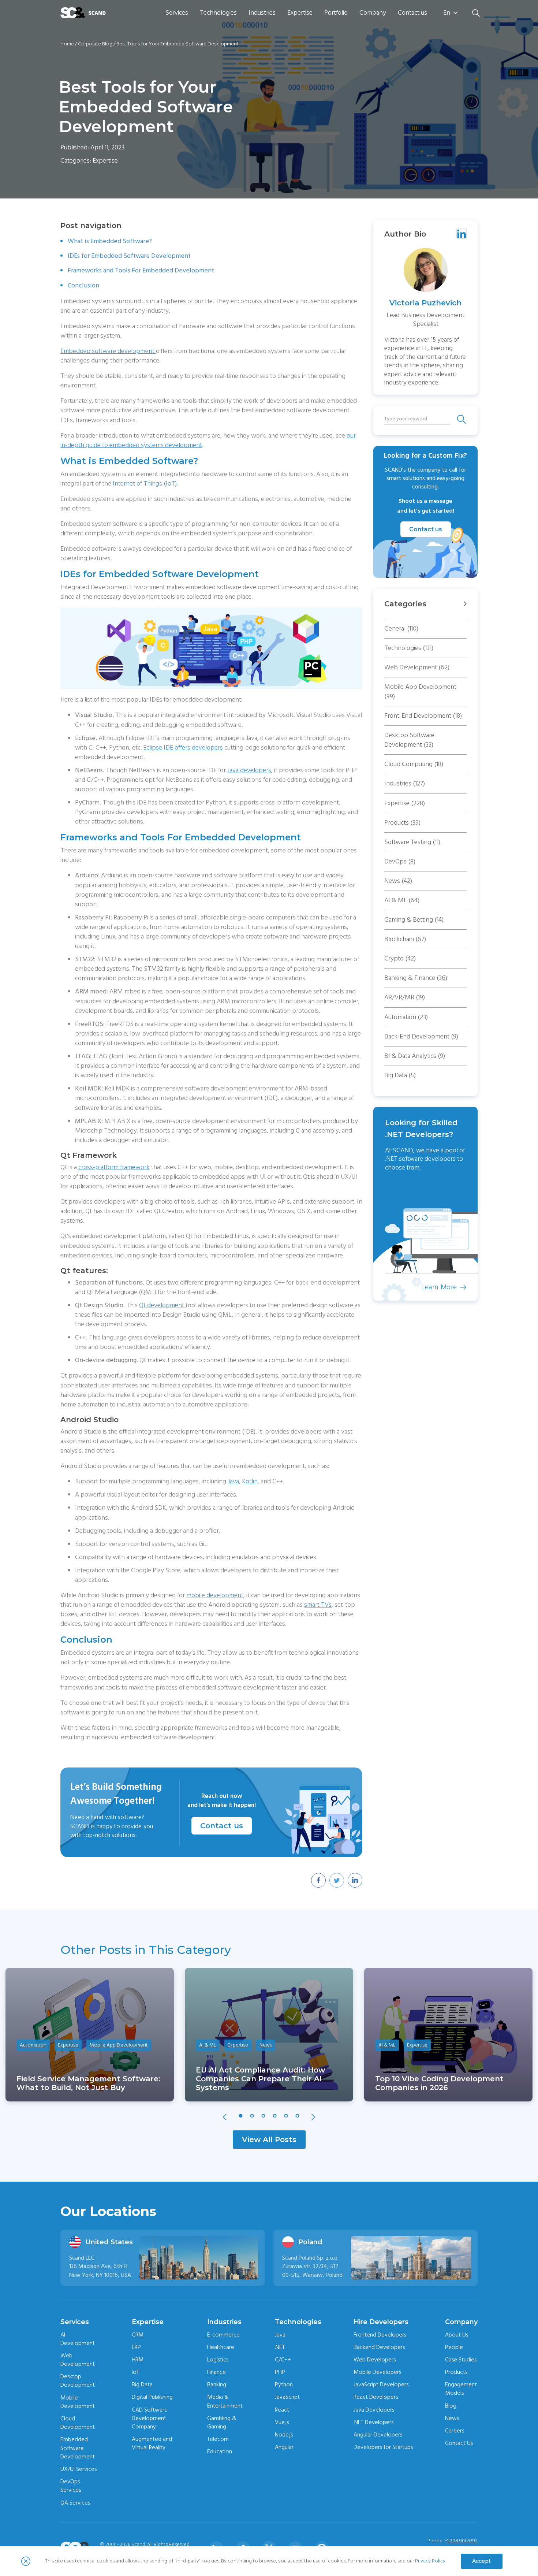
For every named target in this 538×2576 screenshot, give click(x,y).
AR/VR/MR (405, 997)
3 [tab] (264, 2116)
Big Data (400, 1075)
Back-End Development (421, 1036)
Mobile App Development (420, 692)
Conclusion (83, 285)
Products (402, 823)
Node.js (284, 2435)
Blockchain (405, 939)
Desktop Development (78, 2381)
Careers (455, 2431)
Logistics (218, 2360)
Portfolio (336, 13)
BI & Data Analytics (415, 1056)
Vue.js (282, 2422)
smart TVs (318, 1605)
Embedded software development (108, 351)
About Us (457, 2335)
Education (220, 2452)
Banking (217, 2384)
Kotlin (250, 1481)
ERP (136, 2347)
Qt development (162, 1305)
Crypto (400, 958)
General (401, 629)
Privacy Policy (430, 2561)
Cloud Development (78, 2423)
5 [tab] (286, 2116)
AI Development (78, 2339)
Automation (406, 1017)
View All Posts (269, 2140)
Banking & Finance (416, 978)
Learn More (400, 1287)
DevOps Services (71, 2486)
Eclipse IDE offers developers (183, 748)
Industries (262, 13)
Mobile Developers (377, 2372)
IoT (135, 2372)
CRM (138, 2335)
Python (284, 2384)
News (398, 881)
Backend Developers (379, 2347)
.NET (280, 2347)
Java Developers (374, 2410)
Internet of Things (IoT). (145, 484)
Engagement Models (461, 2389)
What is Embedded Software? (110, 241)
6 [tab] (298, 2116)
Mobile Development (78, 2402)
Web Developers (375, 2360)
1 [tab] (241, 2116)
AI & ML (402, 900)
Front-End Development (423, 716)
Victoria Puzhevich (425, 303)
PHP (280, 2372)
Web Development (417, 667)
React (282, 2410)
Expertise (300, 13)
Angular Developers (378, 2435)
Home (67, 44)
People (454, 2347)
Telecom (218, 2439)
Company (373, 13)
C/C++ (283, 2360)
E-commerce (223, 2335)
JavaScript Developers (381, 2384)
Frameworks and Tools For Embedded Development (141, 270)
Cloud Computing (414, 764)
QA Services (75, 2503)
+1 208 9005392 (461, 2541)
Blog (451, 2406)
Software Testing (412, 842)
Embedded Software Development (78, 2448)
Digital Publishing (152, 2397)
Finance (216, 2372)
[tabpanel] (90, 2035)
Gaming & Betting (414, 920)
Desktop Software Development (409, 740)
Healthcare (221, 2347)
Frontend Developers (380, 2335)
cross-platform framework (114, 1167)
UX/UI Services (79, 2469)
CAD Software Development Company (150, 2418)
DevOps (400, 861)
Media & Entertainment (225, 2401)
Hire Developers (381, 2322)
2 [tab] (252, 2116)
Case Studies (461, 2360)
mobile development (215, 1595)
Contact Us (459, 2443)
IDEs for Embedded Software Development (129, 256)
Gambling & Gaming (222, 2422)
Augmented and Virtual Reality (152, 2443)
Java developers (249, 770)
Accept (481, 2561)
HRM (138, 2360)
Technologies (218, 13)
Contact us (412, 13)
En (447, 13)
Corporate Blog (95, 44)
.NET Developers (373, 2422)
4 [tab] (275, 2116)
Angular (284, 2447)
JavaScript (287, 2397)
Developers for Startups (383, 2447)
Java (233, 1481)
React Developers (376, 2397)
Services (177, 13)
